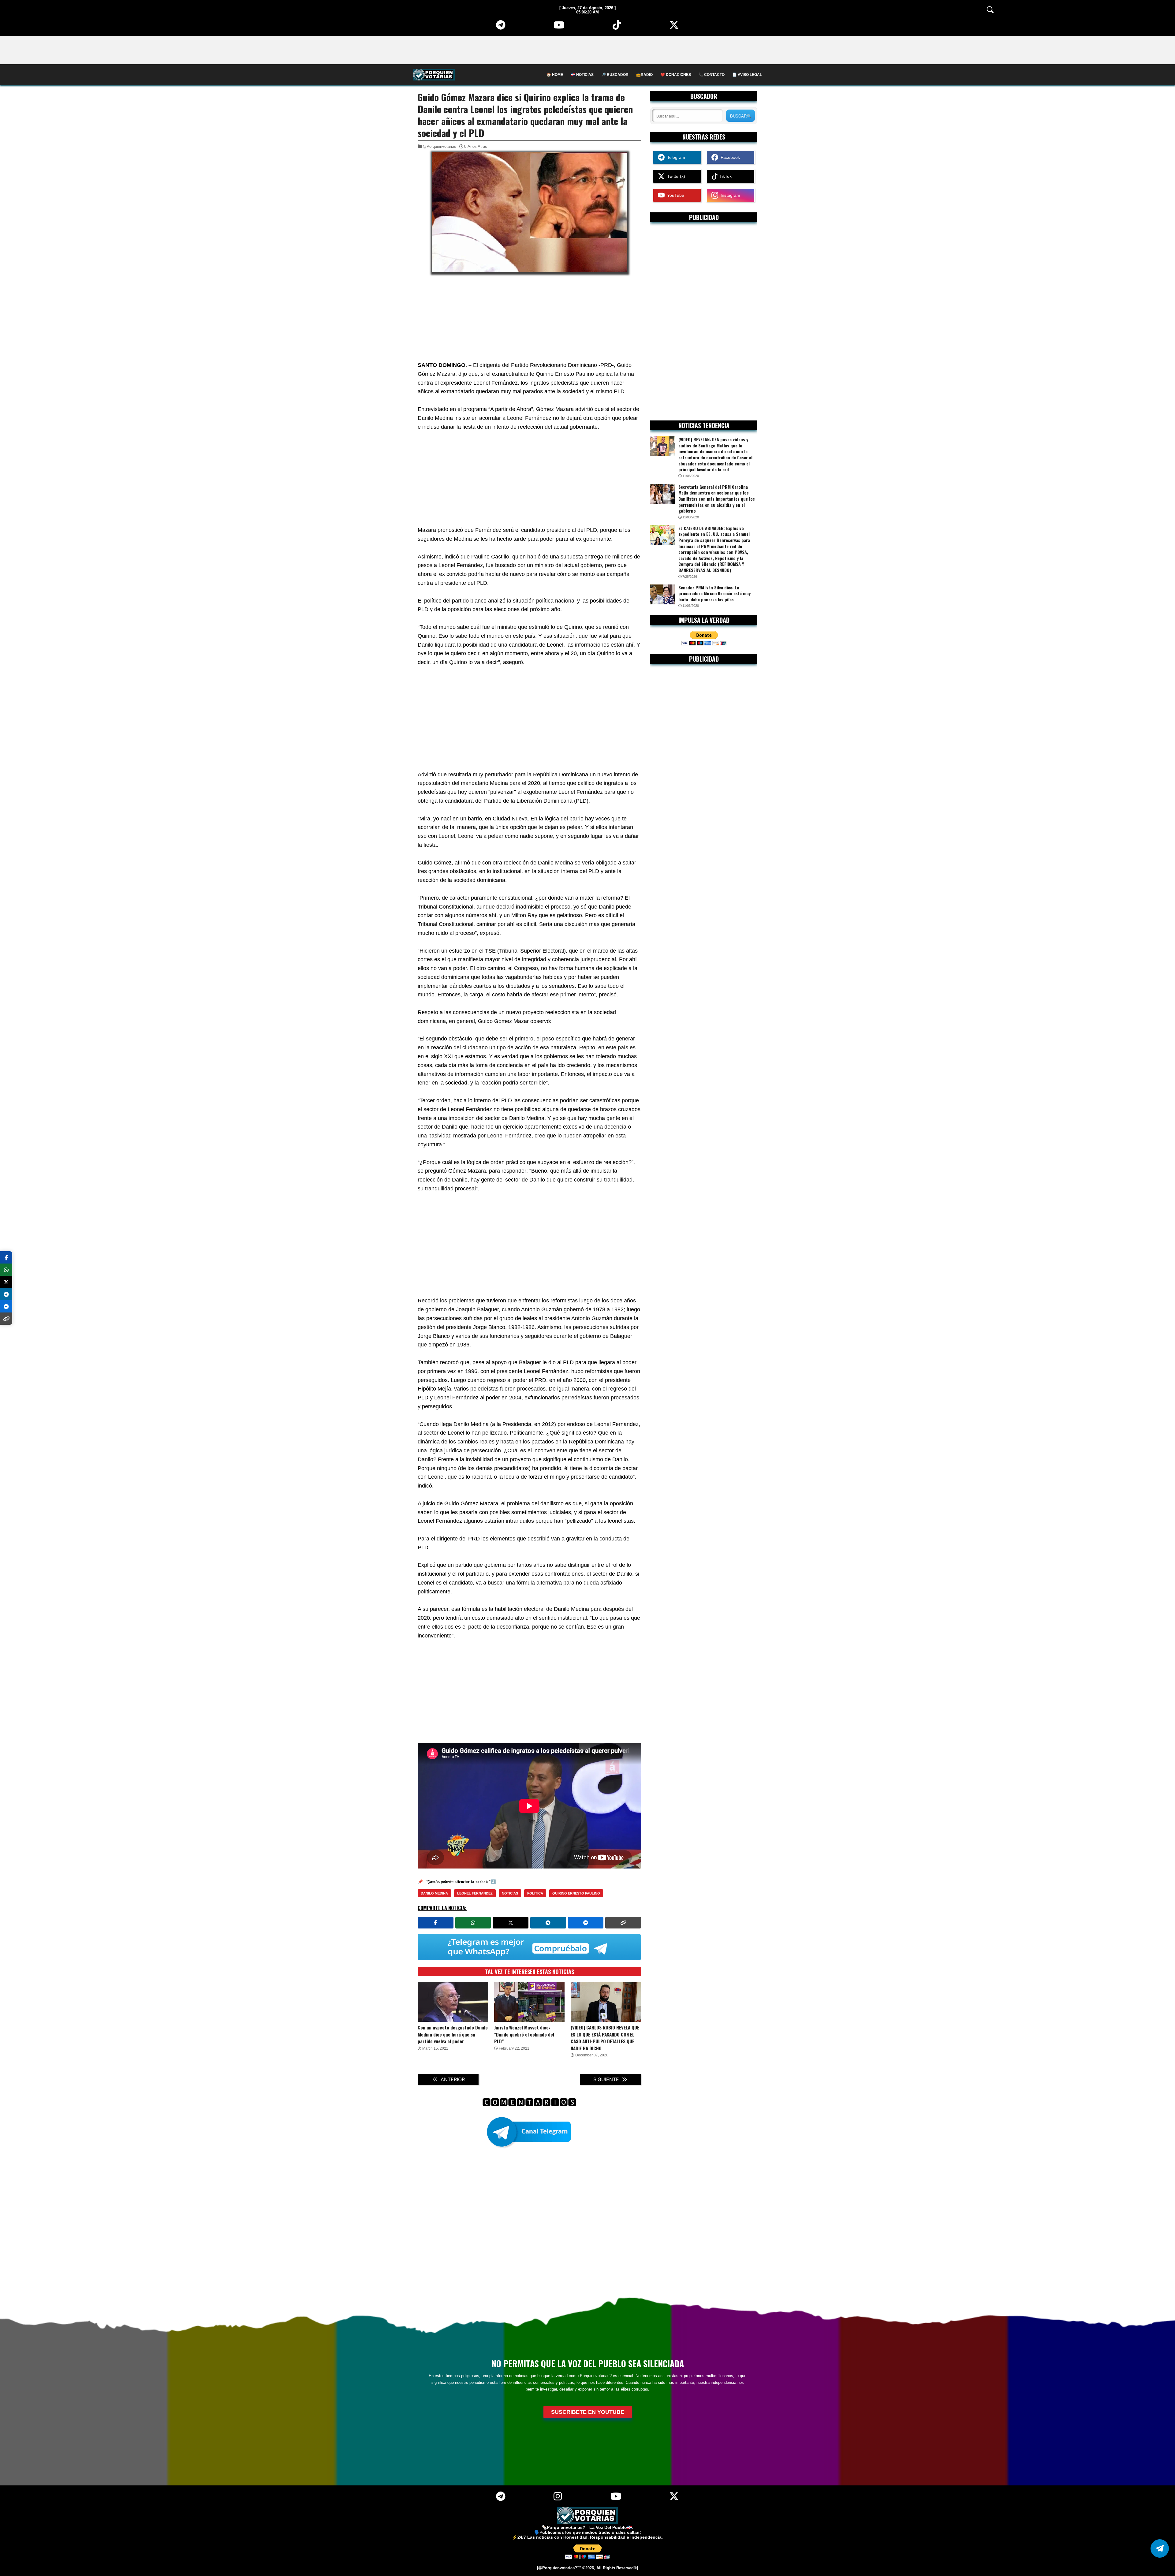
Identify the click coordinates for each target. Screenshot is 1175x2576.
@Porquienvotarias (439, 146)
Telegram (675, 157)
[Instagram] (558, 2499)
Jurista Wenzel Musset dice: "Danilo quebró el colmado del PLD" (524, 2034)
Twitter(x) (675, 176)
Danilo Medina (434, 1893)
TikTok (725, 176)
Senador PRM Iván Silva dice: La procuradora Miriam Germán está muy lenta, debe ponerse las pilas (714, 594)
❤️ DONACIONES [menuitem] (676, 75)
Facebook (729, 157)
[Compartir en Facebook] (436, 1923)
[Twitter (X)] (674, 27)
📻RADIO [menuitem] (644, 75)
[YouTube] (559, 27)
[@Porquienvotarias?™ (559, 2568)
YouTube (674, 195)
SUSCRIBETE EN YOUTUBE (588, 2412)
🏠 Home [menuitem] (555, 75)
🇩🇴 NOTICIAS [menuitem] (582, 75)
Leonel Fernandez (475, 1893)
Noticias (510, 1893)
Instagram (729, 195)
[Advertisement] (587, 50)
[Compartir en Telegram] (548, 1923)
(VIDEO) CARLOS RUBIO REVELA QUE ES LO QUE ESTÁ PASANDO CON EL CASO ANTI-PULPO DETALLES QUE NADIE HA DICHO (605, 2038)
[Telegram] (501, 27)
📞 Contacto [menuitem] (712, 75)
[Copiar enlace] (623, 1923)
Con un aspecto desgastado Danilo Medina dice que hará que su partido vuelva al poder (453, 2034)
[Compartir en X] (511, 1923)
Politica (535, 1893)
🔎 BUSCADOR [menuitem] (615, 75)
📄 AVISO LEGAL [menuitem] (747, 75)
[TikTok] (617, 27)
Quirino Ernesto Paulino (576, 1893)
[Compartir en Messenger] (586, 1923)
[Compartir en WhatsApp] (473, 1923)
